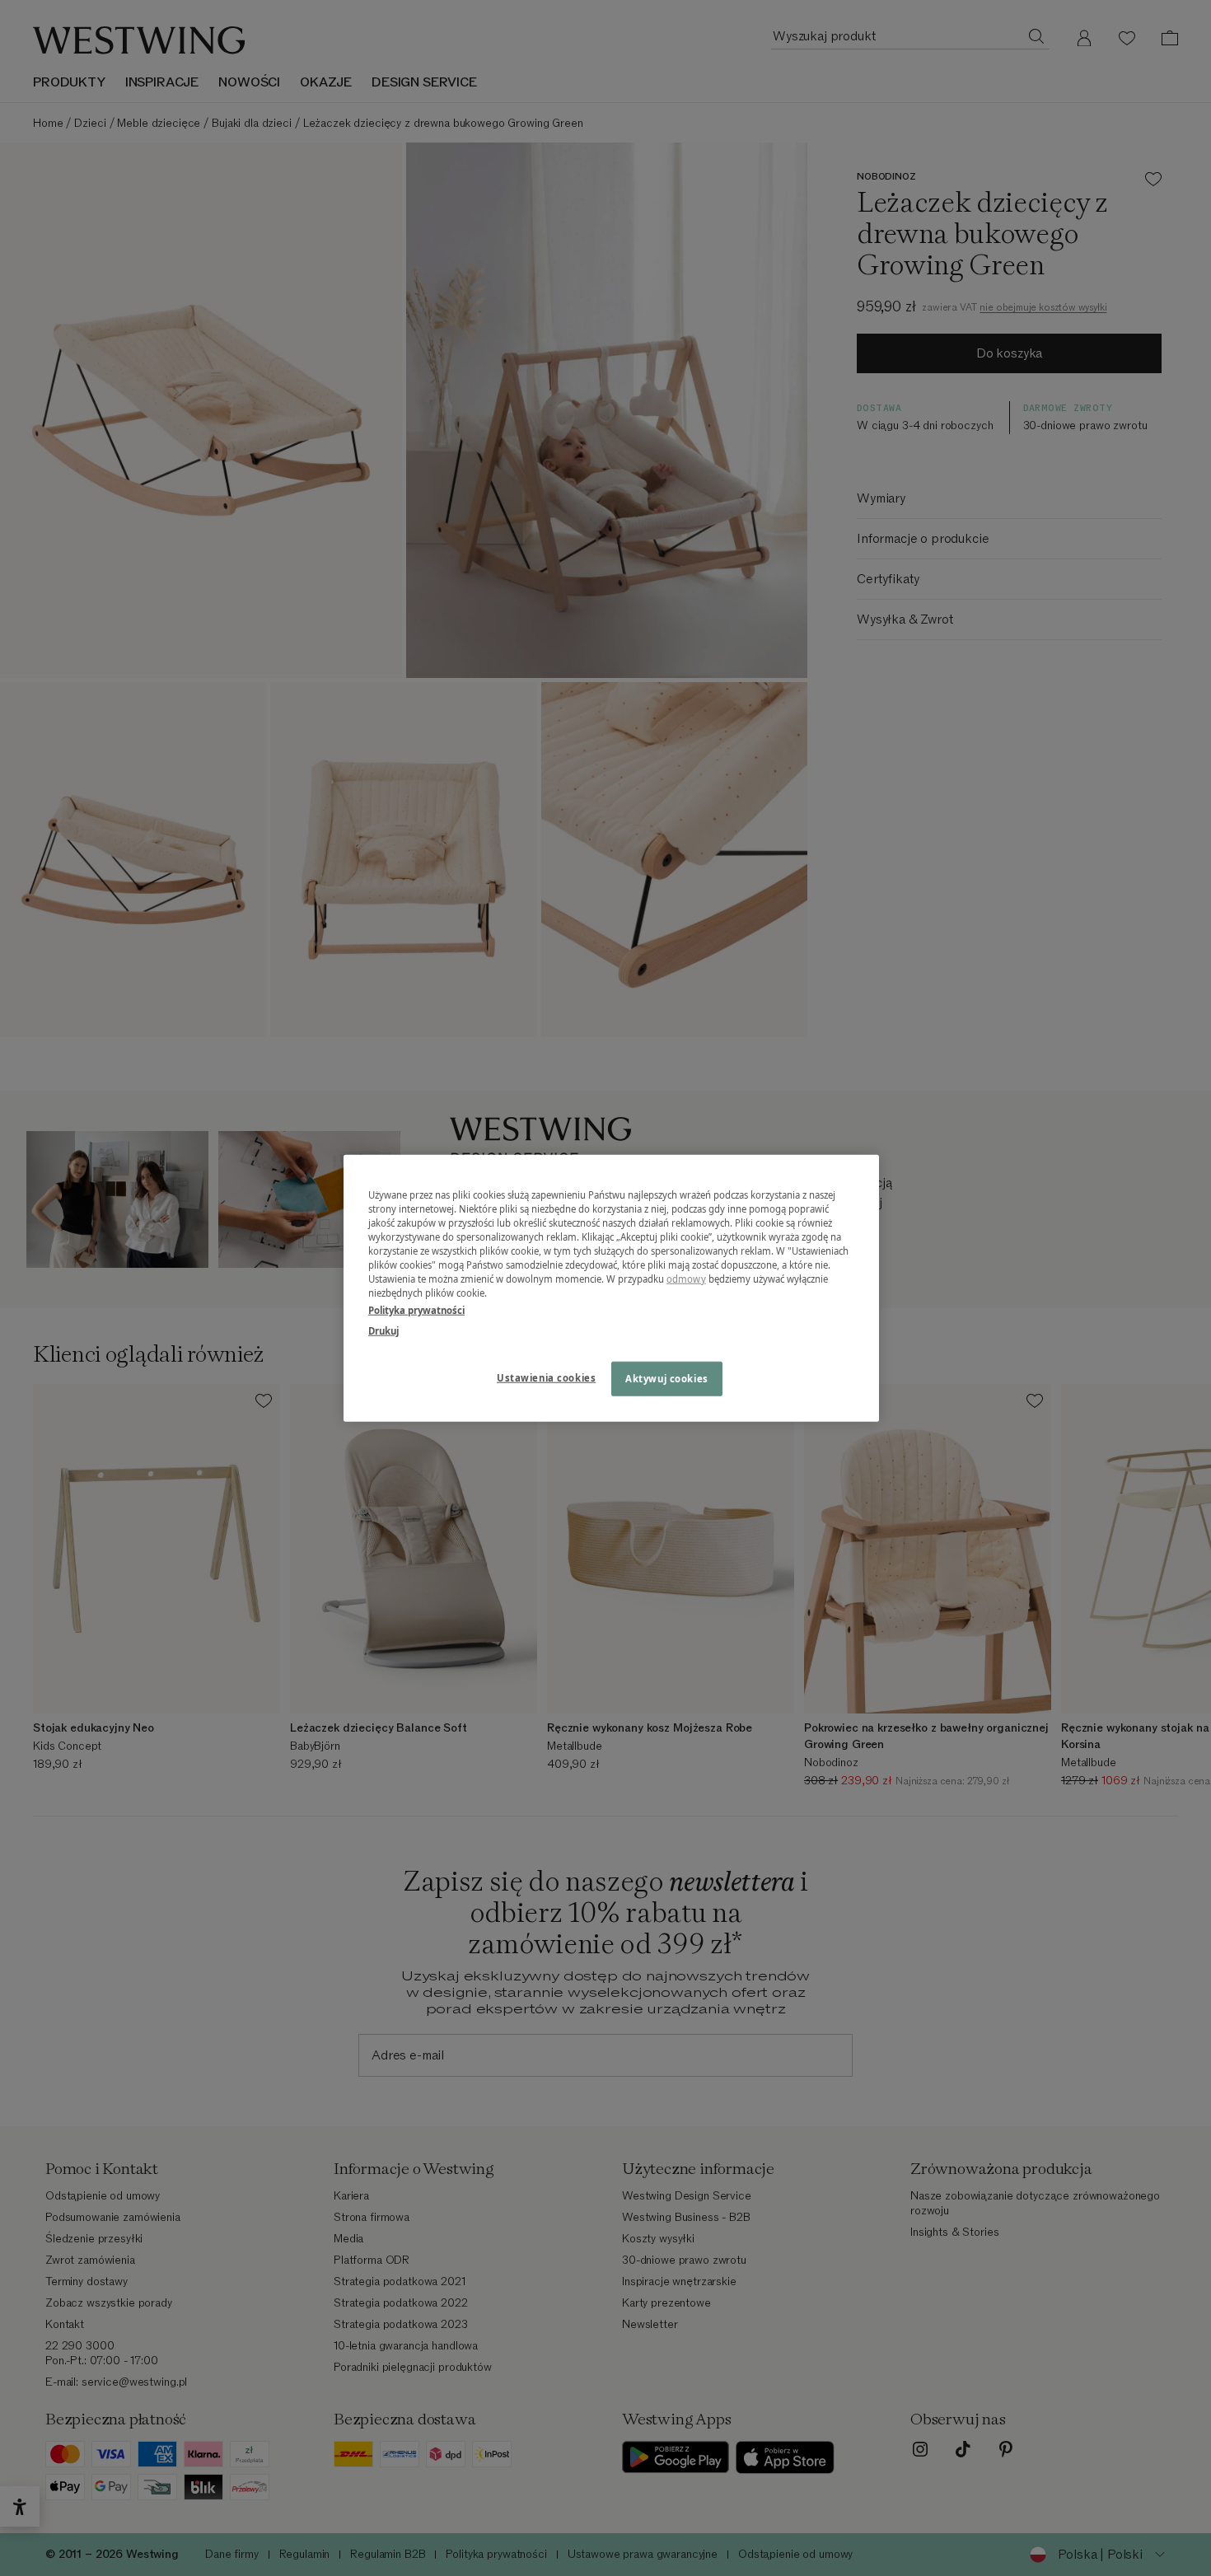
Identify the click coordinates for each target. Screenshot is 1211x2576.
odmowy (686, 1279)
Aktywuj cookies (667, 1379)
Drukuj (383, 1331)
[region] (611, 1288)
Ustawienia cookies (546, 1378)
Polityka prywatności (416, 1310)
